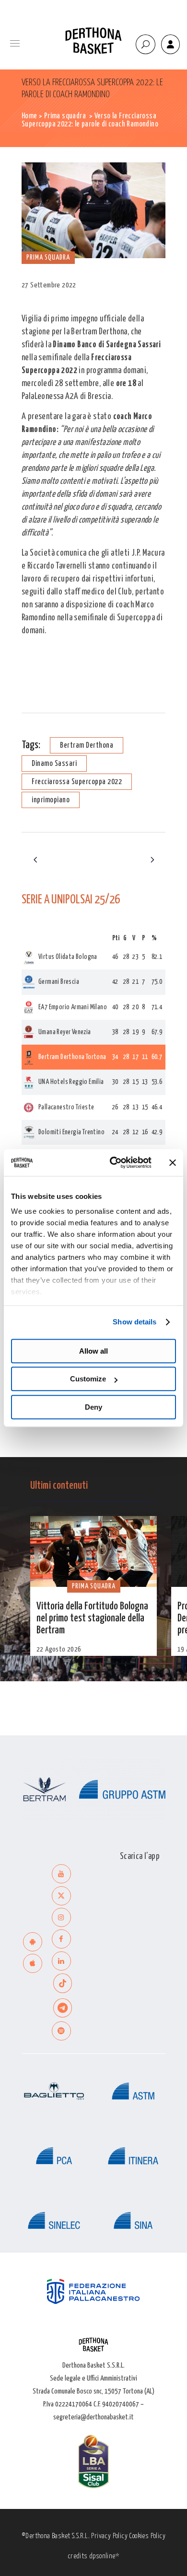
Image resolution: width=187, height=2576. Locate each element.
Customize (88, 1379)
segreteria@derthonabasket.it (93, 2417)
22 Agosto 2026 (59, 1649)
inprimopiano (51, 800)
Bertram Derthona (87, 746)
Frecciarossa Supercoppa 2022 (77, 782)
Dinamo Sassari (54, 764)
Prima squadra (65, 116)
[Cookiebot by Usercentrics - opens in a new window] (113, 1163)
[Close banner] (173, 1163)
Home (29, 116)
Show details (134, 1322)
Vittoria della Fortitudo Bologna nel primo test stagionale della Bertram (92, 1619)
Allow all (93, 1351)
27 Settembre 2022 (49, 285)
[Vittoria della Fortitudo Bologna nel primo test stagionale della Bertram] (93, 1552)
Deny (93, 1407)
